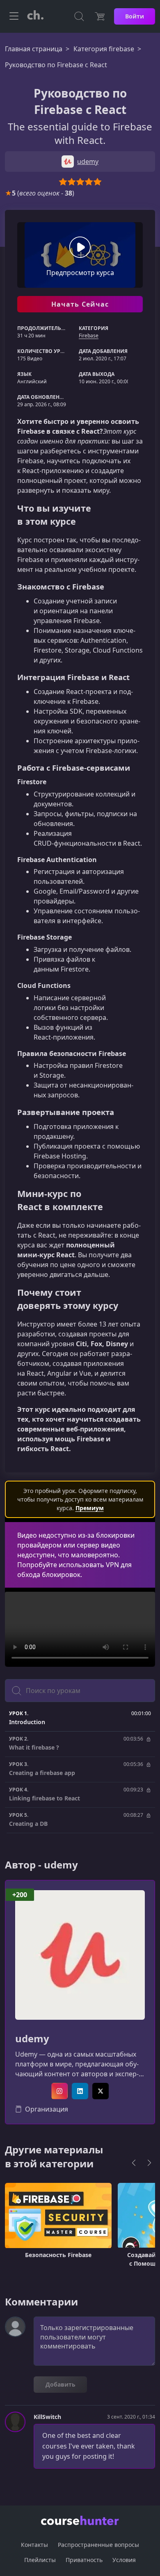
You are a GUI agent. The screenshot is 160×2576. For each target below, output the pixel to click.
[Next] (149, 2163)
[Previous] (134, 2163)
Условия (124, 2560)
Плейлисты (40, 2560)
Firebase (89, 336)
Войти (135, 16)
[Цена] (100, 16)
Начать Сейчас (80, 304)
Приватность (84, 2560)
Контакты (34, 2545)
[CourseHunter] (35, 16)
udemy (32, 2039)
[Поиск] (79, 16)
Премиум (90, 1508)
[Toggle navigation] (14, 16)
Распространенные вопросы (98, 2545)
